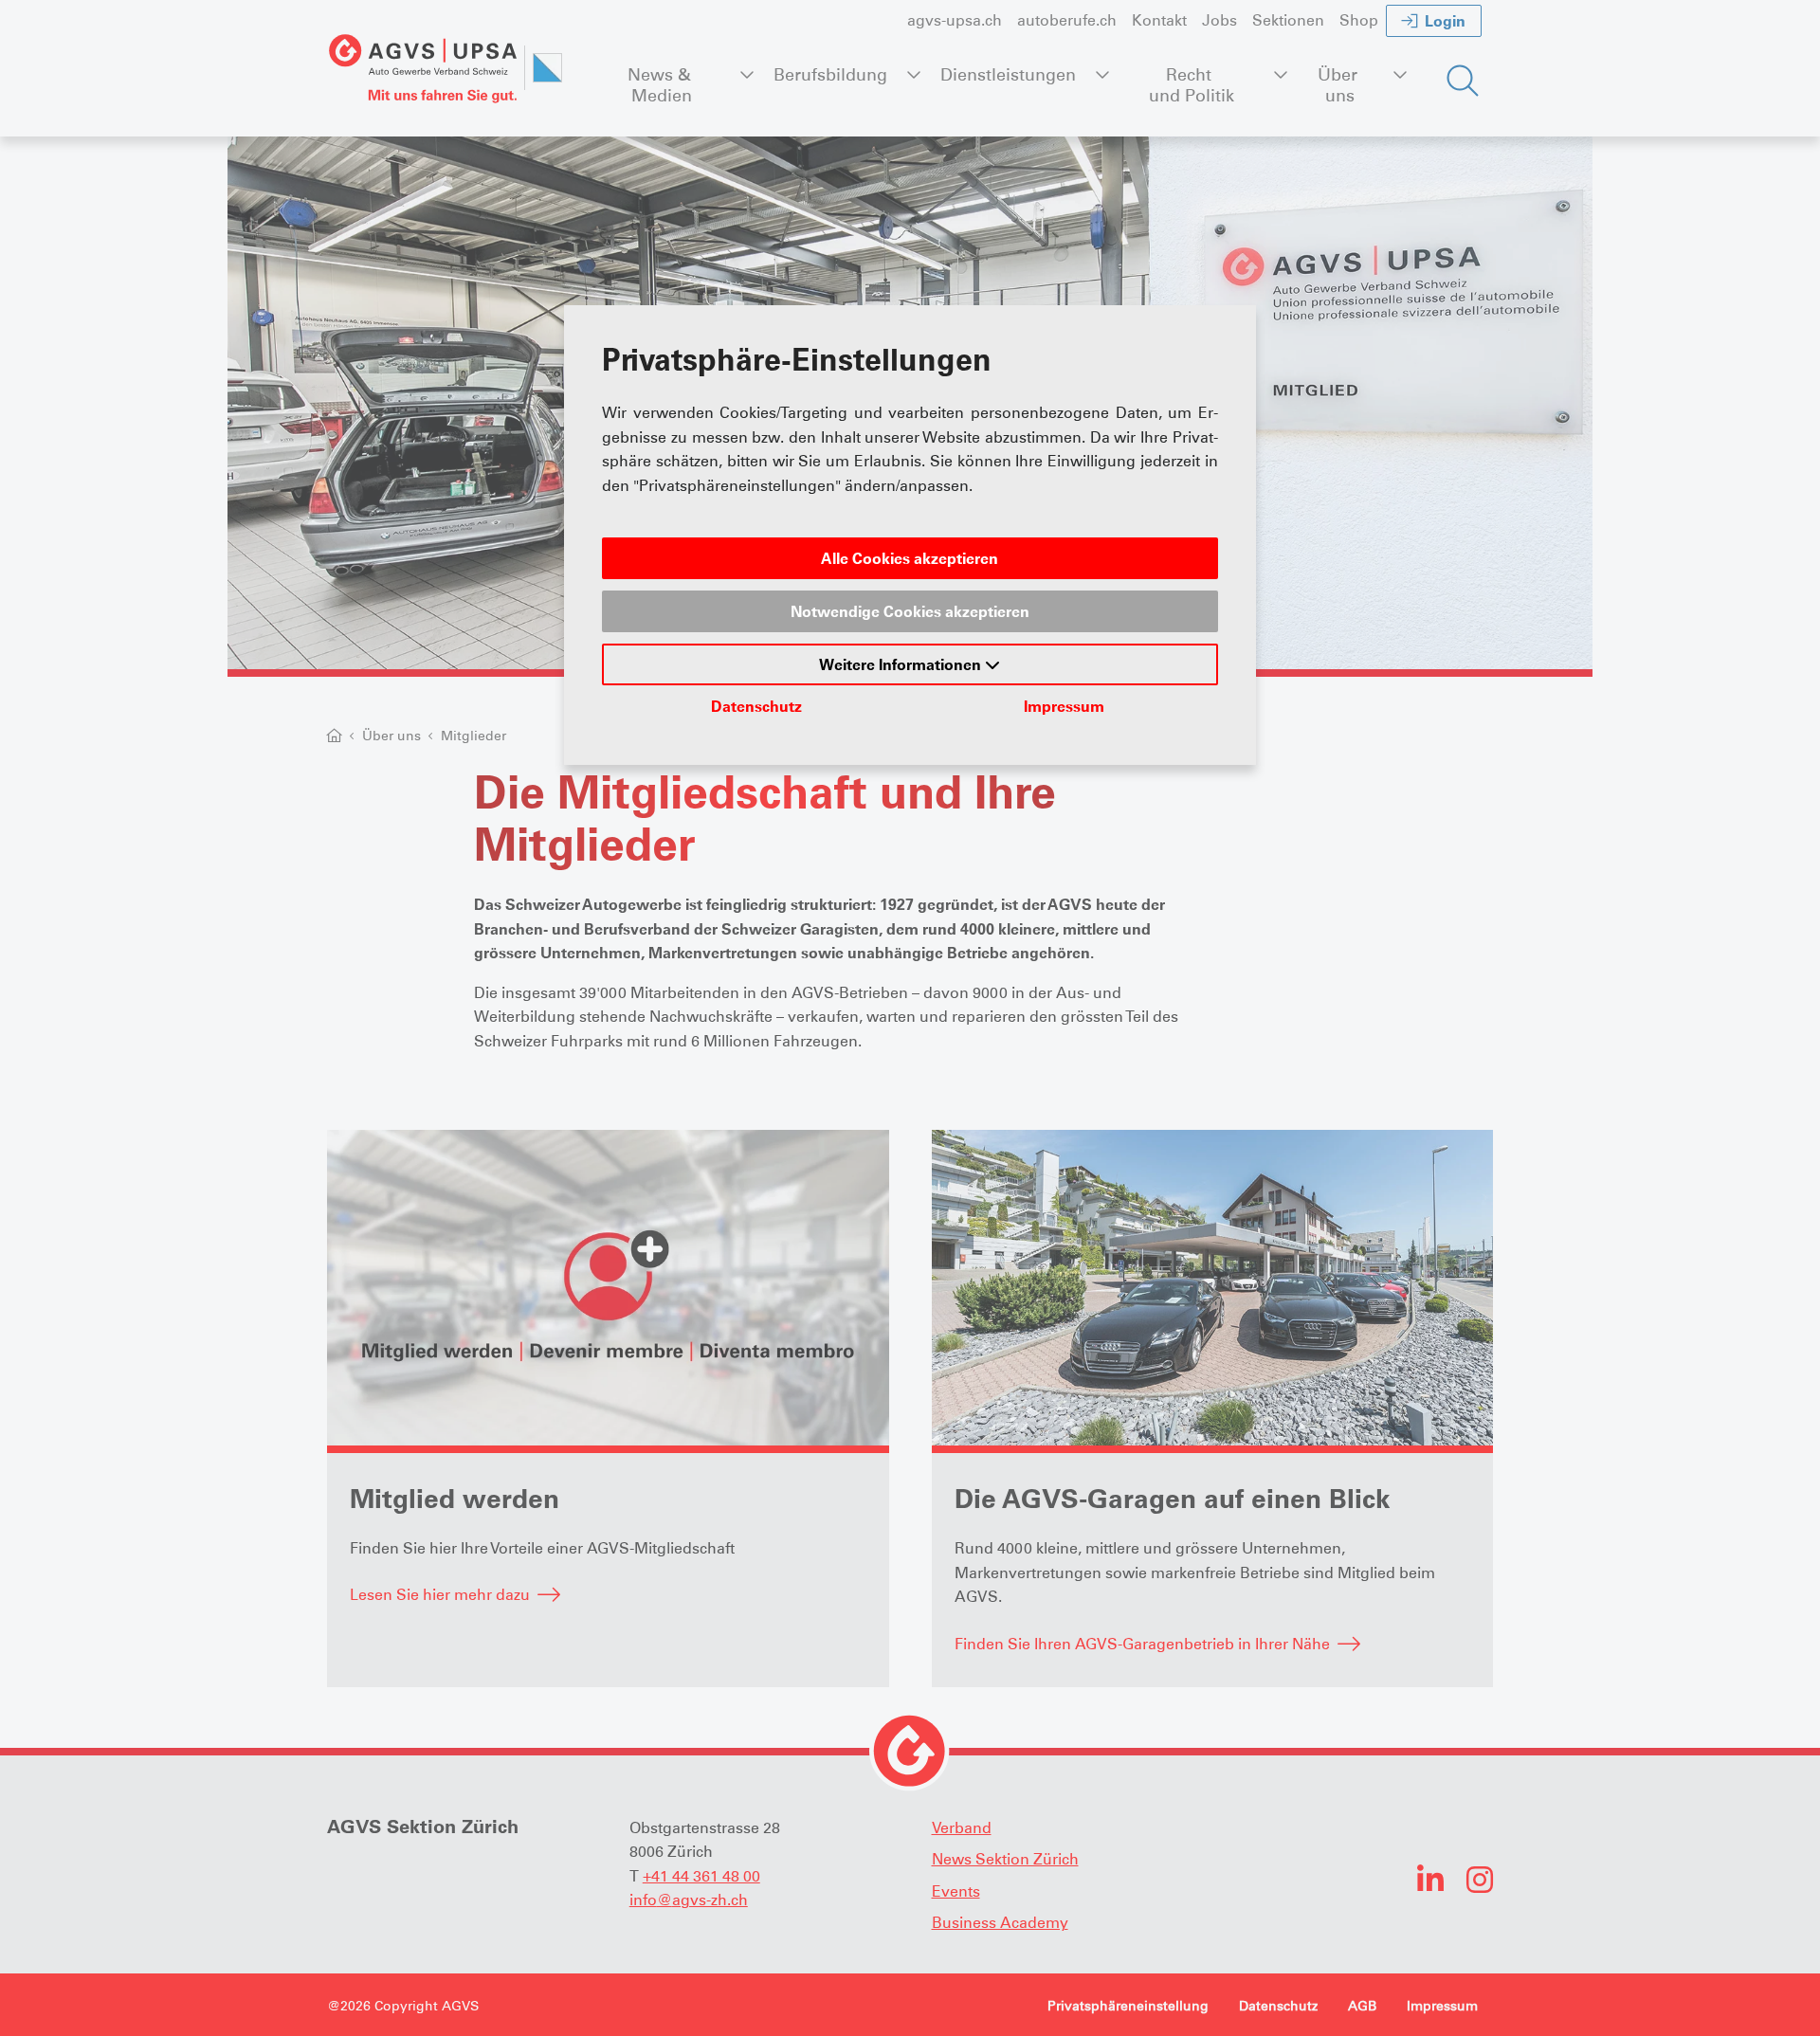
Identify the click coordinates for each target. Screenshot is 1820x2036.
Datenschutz (756, 706)
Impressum (1064, 706)
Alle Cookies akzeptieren (910, 558)
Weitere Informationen (902, 664)
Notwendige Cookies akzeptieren (910, 611)
